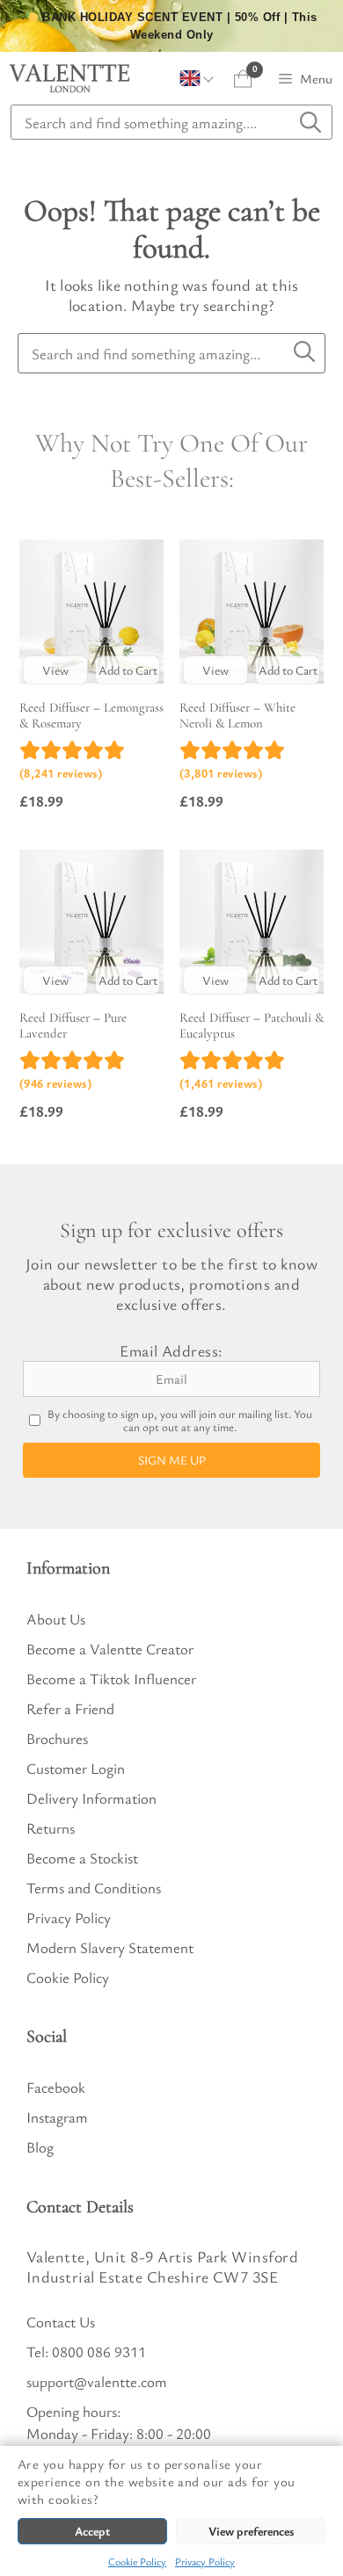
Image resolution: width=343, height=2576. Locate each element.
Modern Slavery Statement (110, 1947)
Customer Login (76, 1768)
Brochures (57, 1738)
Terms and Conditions (94, 1888)
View (55, 670)
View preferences (251, 2531)
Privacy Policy (205, 2561)
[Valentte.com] (69, 78)
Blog (40, 2147)
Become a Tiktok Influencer (111, 1679)
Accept (92, 2531)
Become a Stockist (82, 1858)
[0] (243, 79)
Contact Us (61, 2322)
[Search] (304, 352)
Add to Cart (128, 670)
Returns (51, 1828)
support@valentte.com (97, 2381)
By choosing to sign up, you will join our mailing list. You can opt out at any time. (180, 1421)
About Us (56, 1619)
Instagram (57, 2117)
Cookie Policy (137, 2561)
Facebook (56, 2087)
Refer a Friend (70, 1708)
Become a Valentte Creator (110, 1649)
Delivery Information (91, 1798)
